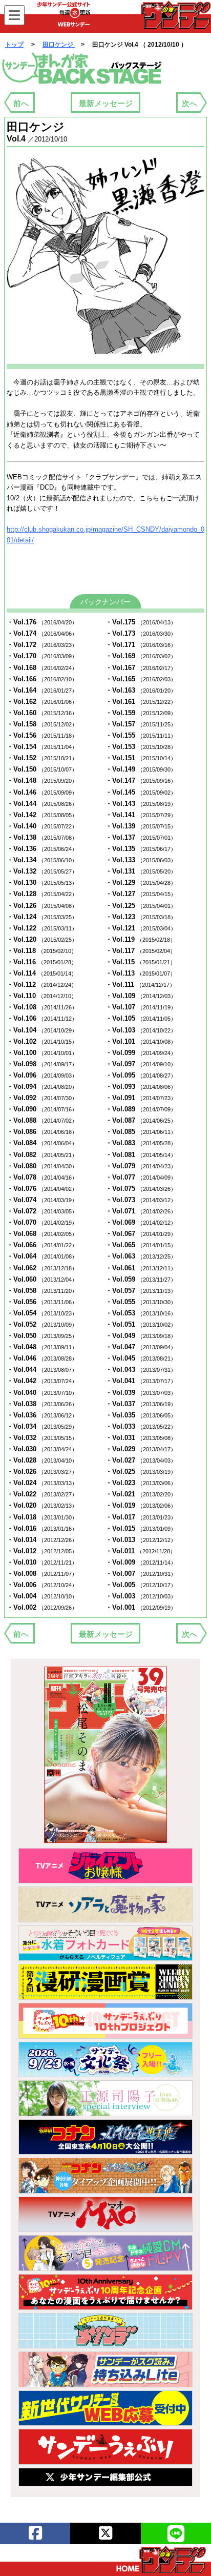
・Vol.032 (42, 1438)
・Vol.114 (42, 973)
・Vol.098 (42, 1064)
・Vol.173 (141, 633)
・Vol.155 (141, 735)
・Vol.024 (42, 1483)
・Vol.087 (141, 1120)
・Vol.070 (42, 1222)
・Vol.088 (42, 1120)
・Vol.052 (42, 1324)
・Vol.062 (42, 1268)
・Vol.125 (141, 906)
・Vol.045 (141, 1358)
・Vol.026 (42, 1472)
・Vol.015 (141, 1528)
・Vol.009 (141, 1562)
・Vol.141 (141, 815)
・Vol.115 (141, 962)
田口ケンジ (59, 45)
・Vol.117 (141, 951)
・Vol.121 (141, 928)
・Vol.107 (141, 1007)
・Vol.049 (141, 1336)
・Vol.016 (42, 1528)
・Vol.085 (141, 1132)
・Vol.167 (141, 668)
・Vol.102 (42, 1041)
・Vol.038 (42, 1404)
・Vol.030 (42, 1449)
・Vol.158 (42, 724)
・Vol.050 (42, 1336)
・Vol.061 (141, 1268)
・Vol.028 (42, 1460)
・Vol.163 (141, 690)
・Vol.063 (141, 1256)
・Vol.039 (141, 1393)
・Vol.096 (42, 1075)
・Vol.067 (141, 1234)
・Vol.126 (42, 906)
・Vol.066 (42, 1245)
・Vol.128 (42, 894)
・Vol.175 (141, 622)
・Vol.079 (141, 1166)
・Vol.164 (42, 690)
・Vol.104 (42, 1030)
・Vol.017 (141, 1517)
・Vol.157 (141, 724)
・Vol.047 (141, 1347)
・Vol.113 (141, 973)
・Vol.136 (42, 849)
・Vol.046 (42, 1358)
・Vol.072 (42, 1211)
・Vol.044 (42, 1370)
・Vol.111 (140, 985)
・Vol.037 (141, 1404)
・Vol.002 (42, 1607)
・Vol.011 (141, 1551)
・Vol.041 (141, 1381)
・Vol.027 (141, 1460)
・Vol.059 (141, 1279)
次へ (189, 103)
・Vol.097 (141, 1064)
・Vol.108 (42, 1007)
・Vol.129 (141, 883)
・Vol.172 (42, 645)
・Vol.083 (141, 1143)
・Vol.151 (141, 758)
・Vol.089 (141, 1109)
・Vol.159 (141, 713)
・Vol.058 (42, 1291)
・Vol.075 (141, 1189)
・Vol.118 (42, 951)
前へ (21, 103)
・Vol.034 (42, 1426)
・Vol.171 (141, 645)
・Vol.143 (141, 804)
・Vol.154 (42, 747)
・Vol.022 (42, 1494)
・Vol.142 (42, 815)
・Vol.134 (42, 860)
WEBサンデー (175, 15)
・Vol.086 (42, 1132)
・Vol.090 (42, 1109)
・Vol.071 (141, 1211)
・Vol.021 (141, 1494)
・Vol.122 (42, 928)
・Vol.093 (141, 1087)
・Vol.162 (42, 702)
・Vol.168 (42, 668)
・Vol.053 (141, 1313)
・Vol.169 (141, 656)
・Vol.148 (42, 780)
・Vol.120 (42, 939)
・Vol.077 (141, 1177)
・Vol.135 (141, 849)
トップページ (161, 2560)
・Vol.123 (141, 917)
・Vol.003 (141, 1596)
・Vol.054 (42, 1313)
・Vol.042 (42, 1381)
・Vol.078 (42, 1177)
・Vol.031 (141, 1438)
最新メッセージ (106, 103)
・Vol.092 (42, 1098)
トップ (14, 45)
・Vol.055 (141, 1302)
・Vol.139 (141, 826)
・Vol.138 (42, 837)
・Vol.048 (42, 1347)
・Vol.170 (42, 656)
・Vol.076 (42, 1189)
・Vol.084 (42, 1143)
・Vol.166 (42, 679)
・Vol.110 (42, 996)
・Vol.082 (42, 1155)
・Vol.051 (141, 1324)
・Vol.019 (141, 1505)
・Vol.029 (141, 1449)
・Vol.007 (141, 1574)
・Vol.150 (42, 769)
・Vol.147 (141, 780)
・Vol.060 (42, 1279)
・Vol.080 (42, 1166)
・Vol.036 (42, 1415)
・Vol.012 (42, 1551)
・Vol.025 (141, 1472)
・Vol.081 (141, 1155)
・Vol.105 (141, 1018)
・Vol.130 (42, 883)
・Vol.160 (42, 713)
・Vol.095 (141, 1075)
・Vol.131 (141, 871)
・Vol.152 (42, 758)
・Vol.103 (141, 1030)
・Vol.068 (42, 1234)
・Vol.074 (42, 1200)
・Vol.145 (141, 792)
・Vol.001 (141, 1607)
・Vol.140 (42, 826)
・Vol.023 (141, 1483)
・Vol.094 (42, 1087)
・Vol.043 (141, 1370)
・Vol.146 (42, 792)
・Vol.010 (42, 1562)
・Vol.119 (141, 939)
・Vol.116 (42, 962)
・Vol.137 (141, 837)
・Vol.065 (141, 1245)
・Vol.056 (42, 1302)
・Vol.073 (141, 1200)
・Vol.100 (42, 1053)
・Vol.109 (141, 996)
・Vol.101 (141, 1041)
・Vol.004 (42, 1596)
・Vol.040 (42, 1393)
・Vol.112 (42, 985)
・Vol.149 (141, 769)
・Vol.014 (42, 1540)
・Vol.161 (141, 702)
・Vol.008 (42, 1574)
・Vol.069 (141, 1222)
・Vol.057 (141, 1291)
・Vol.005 (141, 1585)
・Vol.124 (42, 917)
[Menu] (14, 15)
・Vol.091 (141, 1098)
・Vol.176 (42, 622)
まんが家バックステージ (82, 69)
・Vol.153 (141, 747)
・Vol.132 (42, 871)
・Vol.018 (42, 1517)
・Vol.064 (42, 1256)
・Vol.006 (42, 1585)
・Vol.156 (42, 735)
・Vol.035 (141, 1415)
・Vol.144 (42, 804)
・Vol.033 (141, 1426)
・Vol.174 (42, 633)
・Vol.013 (141, 1540)
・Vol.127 (141, 894)
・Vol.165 (141, 679)
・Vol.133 (141, 860)
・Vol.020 (42, 1505)
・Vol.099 (141, 1053)
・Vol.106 (42, 1018)
